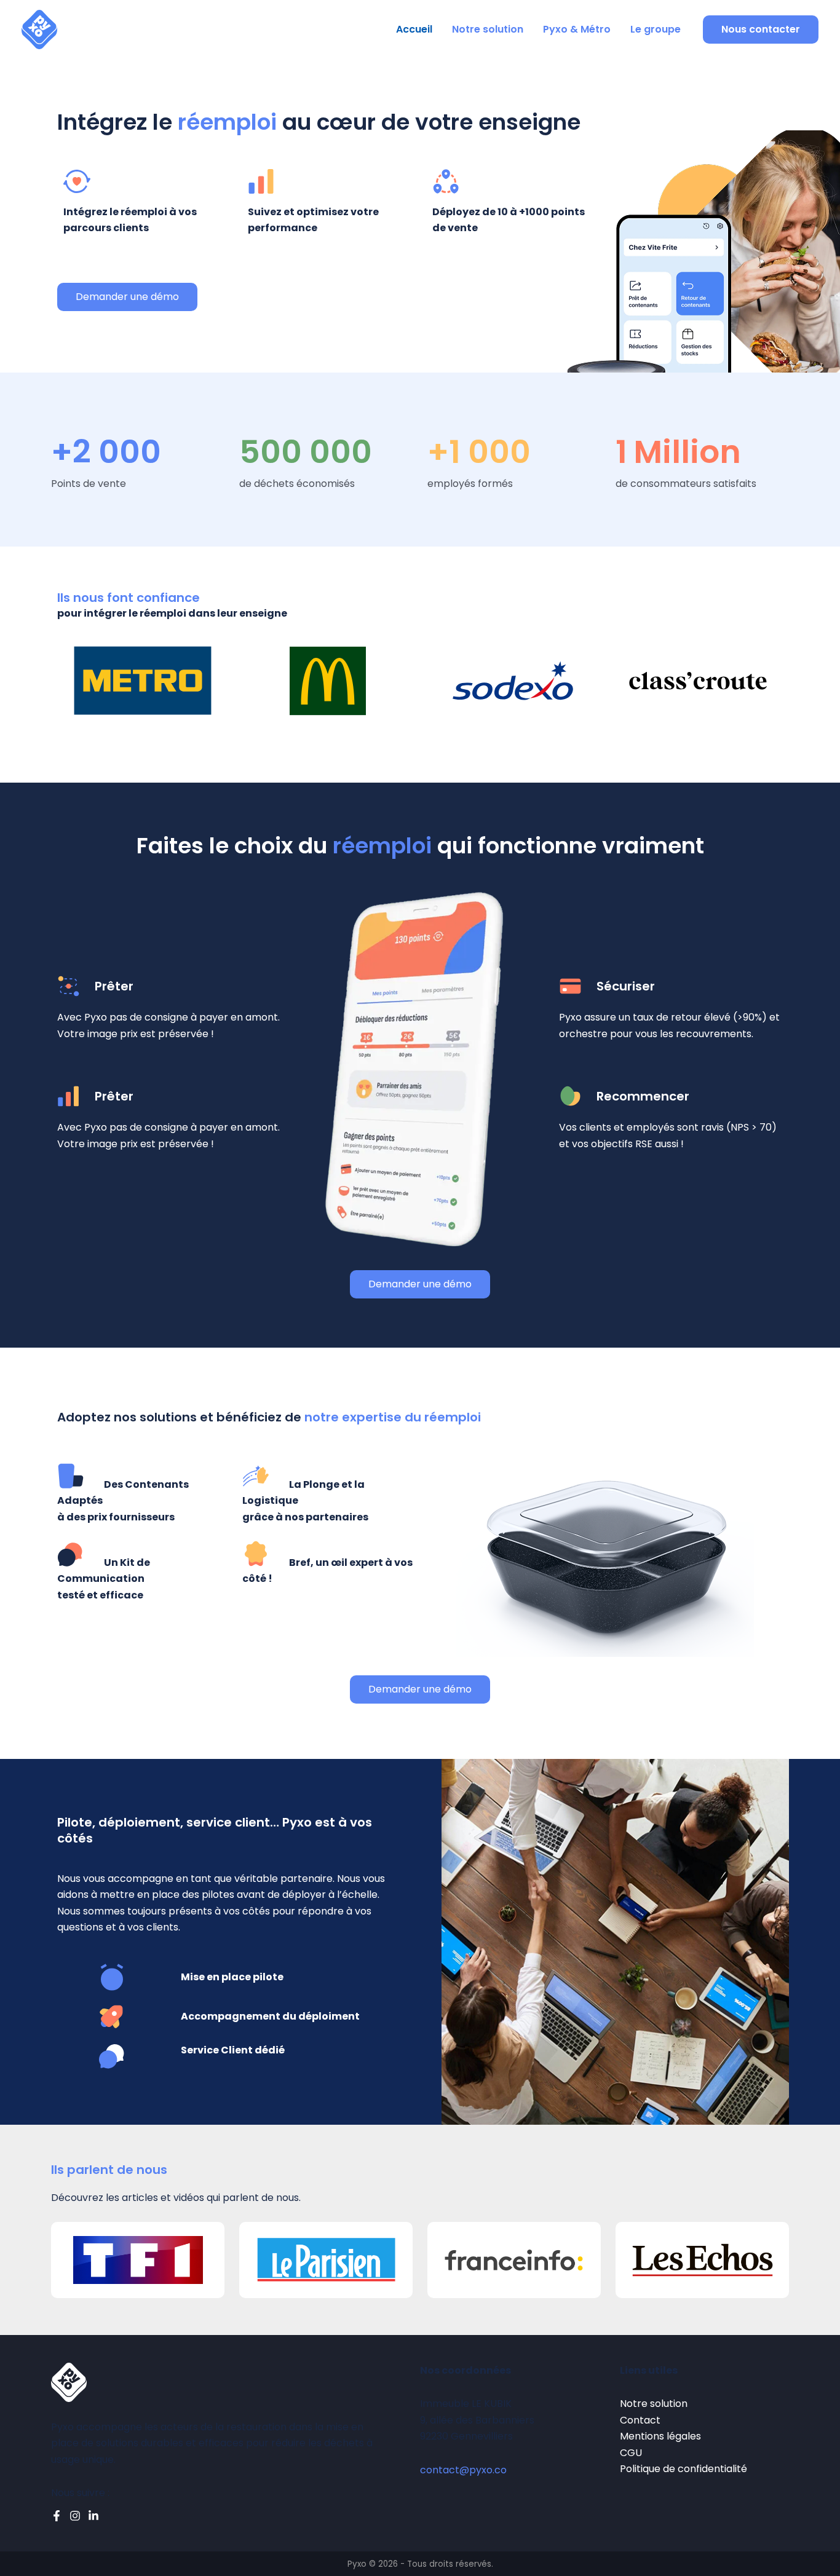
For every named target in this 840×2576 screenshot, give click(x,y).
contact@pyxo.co (463, 2470)
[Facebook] (57, 2516)
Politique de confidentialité (683, 2469)
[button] (761, 30)
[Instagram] (75, 2516)
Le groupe (656, 29)
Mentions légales (660, 2436)
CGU (631, 2453)
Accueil (414, 29)
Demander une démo (127, 297)
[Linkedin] (93, 2516)
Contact (640, 2420)
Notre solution (488, 29)
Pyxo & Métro (577, 29)
